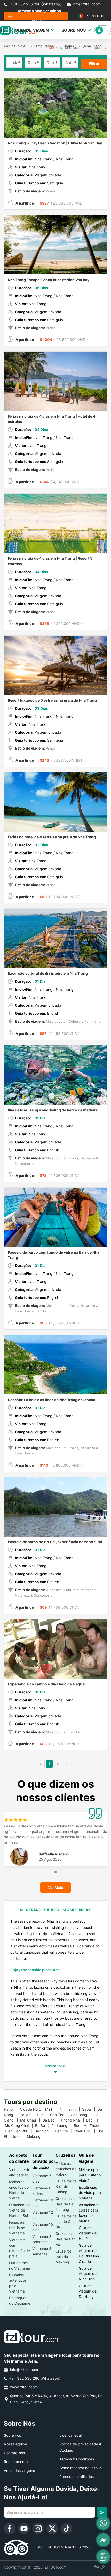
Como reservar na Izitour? (81, 2468)
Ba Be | (43, 2126)
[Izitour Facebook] (10, 2529)
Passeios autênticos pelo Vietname (18, 2283)
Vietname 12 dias (43, 2215)
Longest (95, 48)
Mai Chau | (31, 2120)
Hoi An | (28, 2115)
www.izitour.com (23, 2387)
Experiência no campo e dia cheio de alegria (46, 1684)
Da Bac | (52, 2120)
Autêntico (53, 1590)
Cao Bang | (82, 2115)
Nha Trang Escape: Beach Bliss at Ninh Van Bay (49, 280)
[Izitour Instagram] (38, 2529)
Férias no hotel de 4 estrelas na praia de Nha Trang (52, 837)
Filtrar (94, 64)
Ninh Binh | (71, 2109)
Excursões (45, 46)
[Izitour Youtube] (24, 2529)
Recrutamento (16, 2462)
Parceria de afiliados (77, 2477)
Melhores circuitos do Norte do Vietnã (19, 2190)
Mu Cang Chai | (20, 2126)
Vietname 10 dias (43, 2203)
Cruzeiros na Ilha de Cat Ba (66, 2221)
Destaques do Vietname (20, 2301)
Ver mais (56, 1887)
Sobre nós (12, 2435)
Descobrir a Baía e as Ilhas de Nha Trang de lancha (51, 1400)
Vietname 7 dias (42, 2179)
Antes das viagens (19, 2470)
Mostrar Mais (55, 2066)
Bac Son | (45, 2131)
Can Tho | (60, 2115)
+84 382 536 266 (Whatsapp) (35, 4)
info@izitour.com (87, 4)
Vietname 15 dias (43, 2227)
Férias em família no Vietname (17, 2228)
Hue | (43, 2115)
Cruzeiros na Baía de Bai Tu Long (66, 2204)
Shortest (72, 48)
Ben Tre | (65, 2131)
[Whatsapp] (103, 2523)
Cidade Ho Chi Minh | (40, 2109)
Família (41, 1311)
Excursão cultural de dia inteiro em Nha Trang (48, 973)
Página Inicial (15, 46)
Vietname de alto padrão (20, 2172)
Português (95, 16)
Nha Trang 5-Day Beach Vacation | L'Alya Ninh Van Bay (55, 143)
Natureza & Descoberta (34, 1595)
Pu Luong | (63, 2126)
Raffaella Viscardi (54, 1854)
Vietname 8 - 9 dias (43, 2191)
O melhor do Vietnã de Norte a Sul (19, 2210)
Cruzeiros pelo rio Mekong (64, 2257)
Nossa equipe (15, 2444)
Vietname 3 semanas (42, 2251)
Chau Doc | (86, 2131)
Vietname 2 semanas (42, 2239)
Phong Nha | (74, 2120)
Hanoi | (12, 2109)
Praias (50, 191)
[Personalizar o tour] (103, 2557)
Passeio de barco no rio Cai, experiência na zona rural (55, 1542)
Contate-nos (14, 2453)
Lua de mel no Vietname (19, 2265)
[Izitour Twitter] (52, 2529)
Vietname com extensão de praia (19, 2248)
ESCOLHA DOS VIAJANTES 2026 (60, 2547)
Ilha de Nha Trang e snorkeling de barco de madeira (53, 1110)
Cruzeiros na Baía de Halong (66, 2186)
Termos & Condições (77, 2459)
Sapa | (90, 2109)
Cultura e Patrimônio (85, 1021)
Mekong (36, 2136)
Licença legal (70, 2435)
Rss (97, 2566)
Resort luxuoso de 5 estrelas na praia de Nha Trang (52, 700)
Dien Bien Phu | (20, 2131)
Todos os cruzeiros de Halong (66, 2169)
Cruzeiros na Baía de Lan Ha (66, 2239)
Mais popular (56, 1021)
